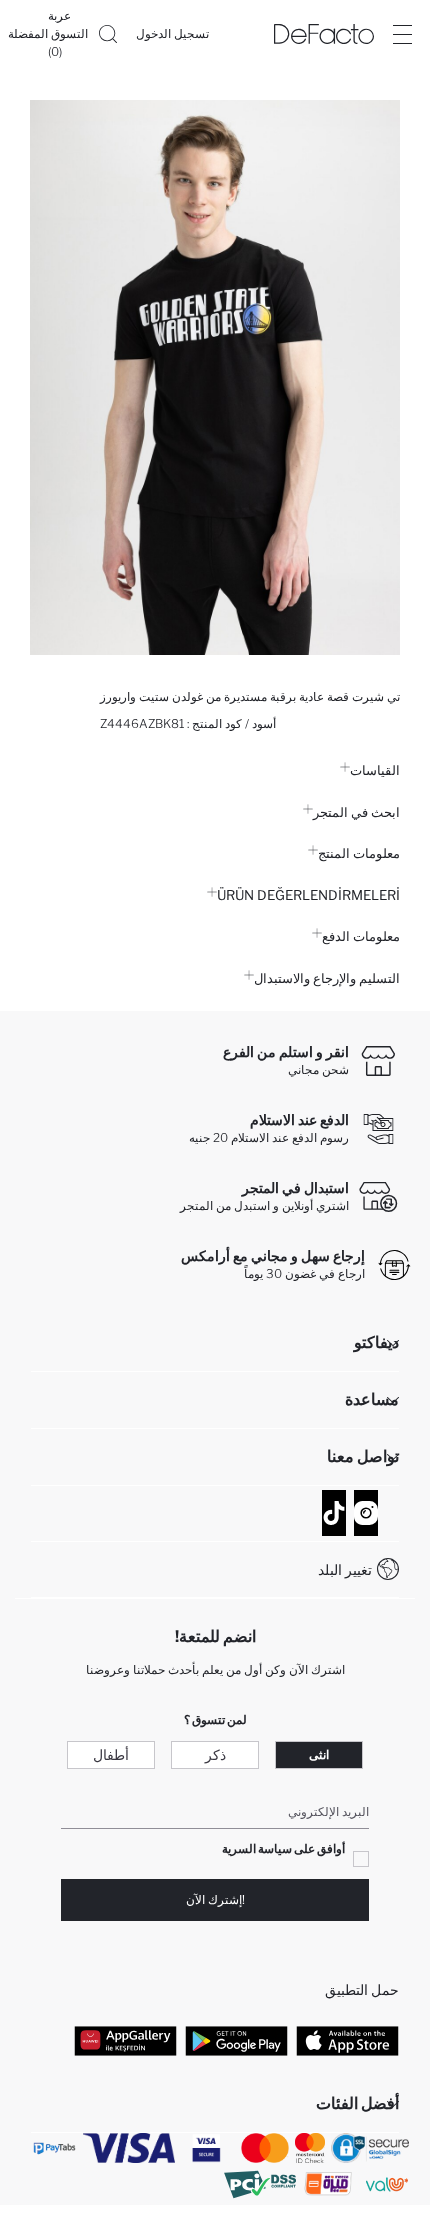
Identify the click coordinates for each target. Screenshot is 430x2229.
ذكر (215, 1754)
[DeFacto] (324, 34)
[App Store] (347, 2041)
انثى (319, 1754)
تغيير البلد (345, 1569)
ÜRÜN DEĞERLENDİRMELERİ (308, 895)
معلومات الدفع (361, 936)
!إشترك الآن (215, 1899)
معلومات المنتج (359, 853)
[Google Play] (236, 2041)
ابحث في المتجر (356, 812)
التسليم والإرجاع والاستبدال (327, 978)
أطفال (111, 1754)
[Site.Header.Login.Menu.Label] (402, 34)
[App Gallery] (125, 2041)
